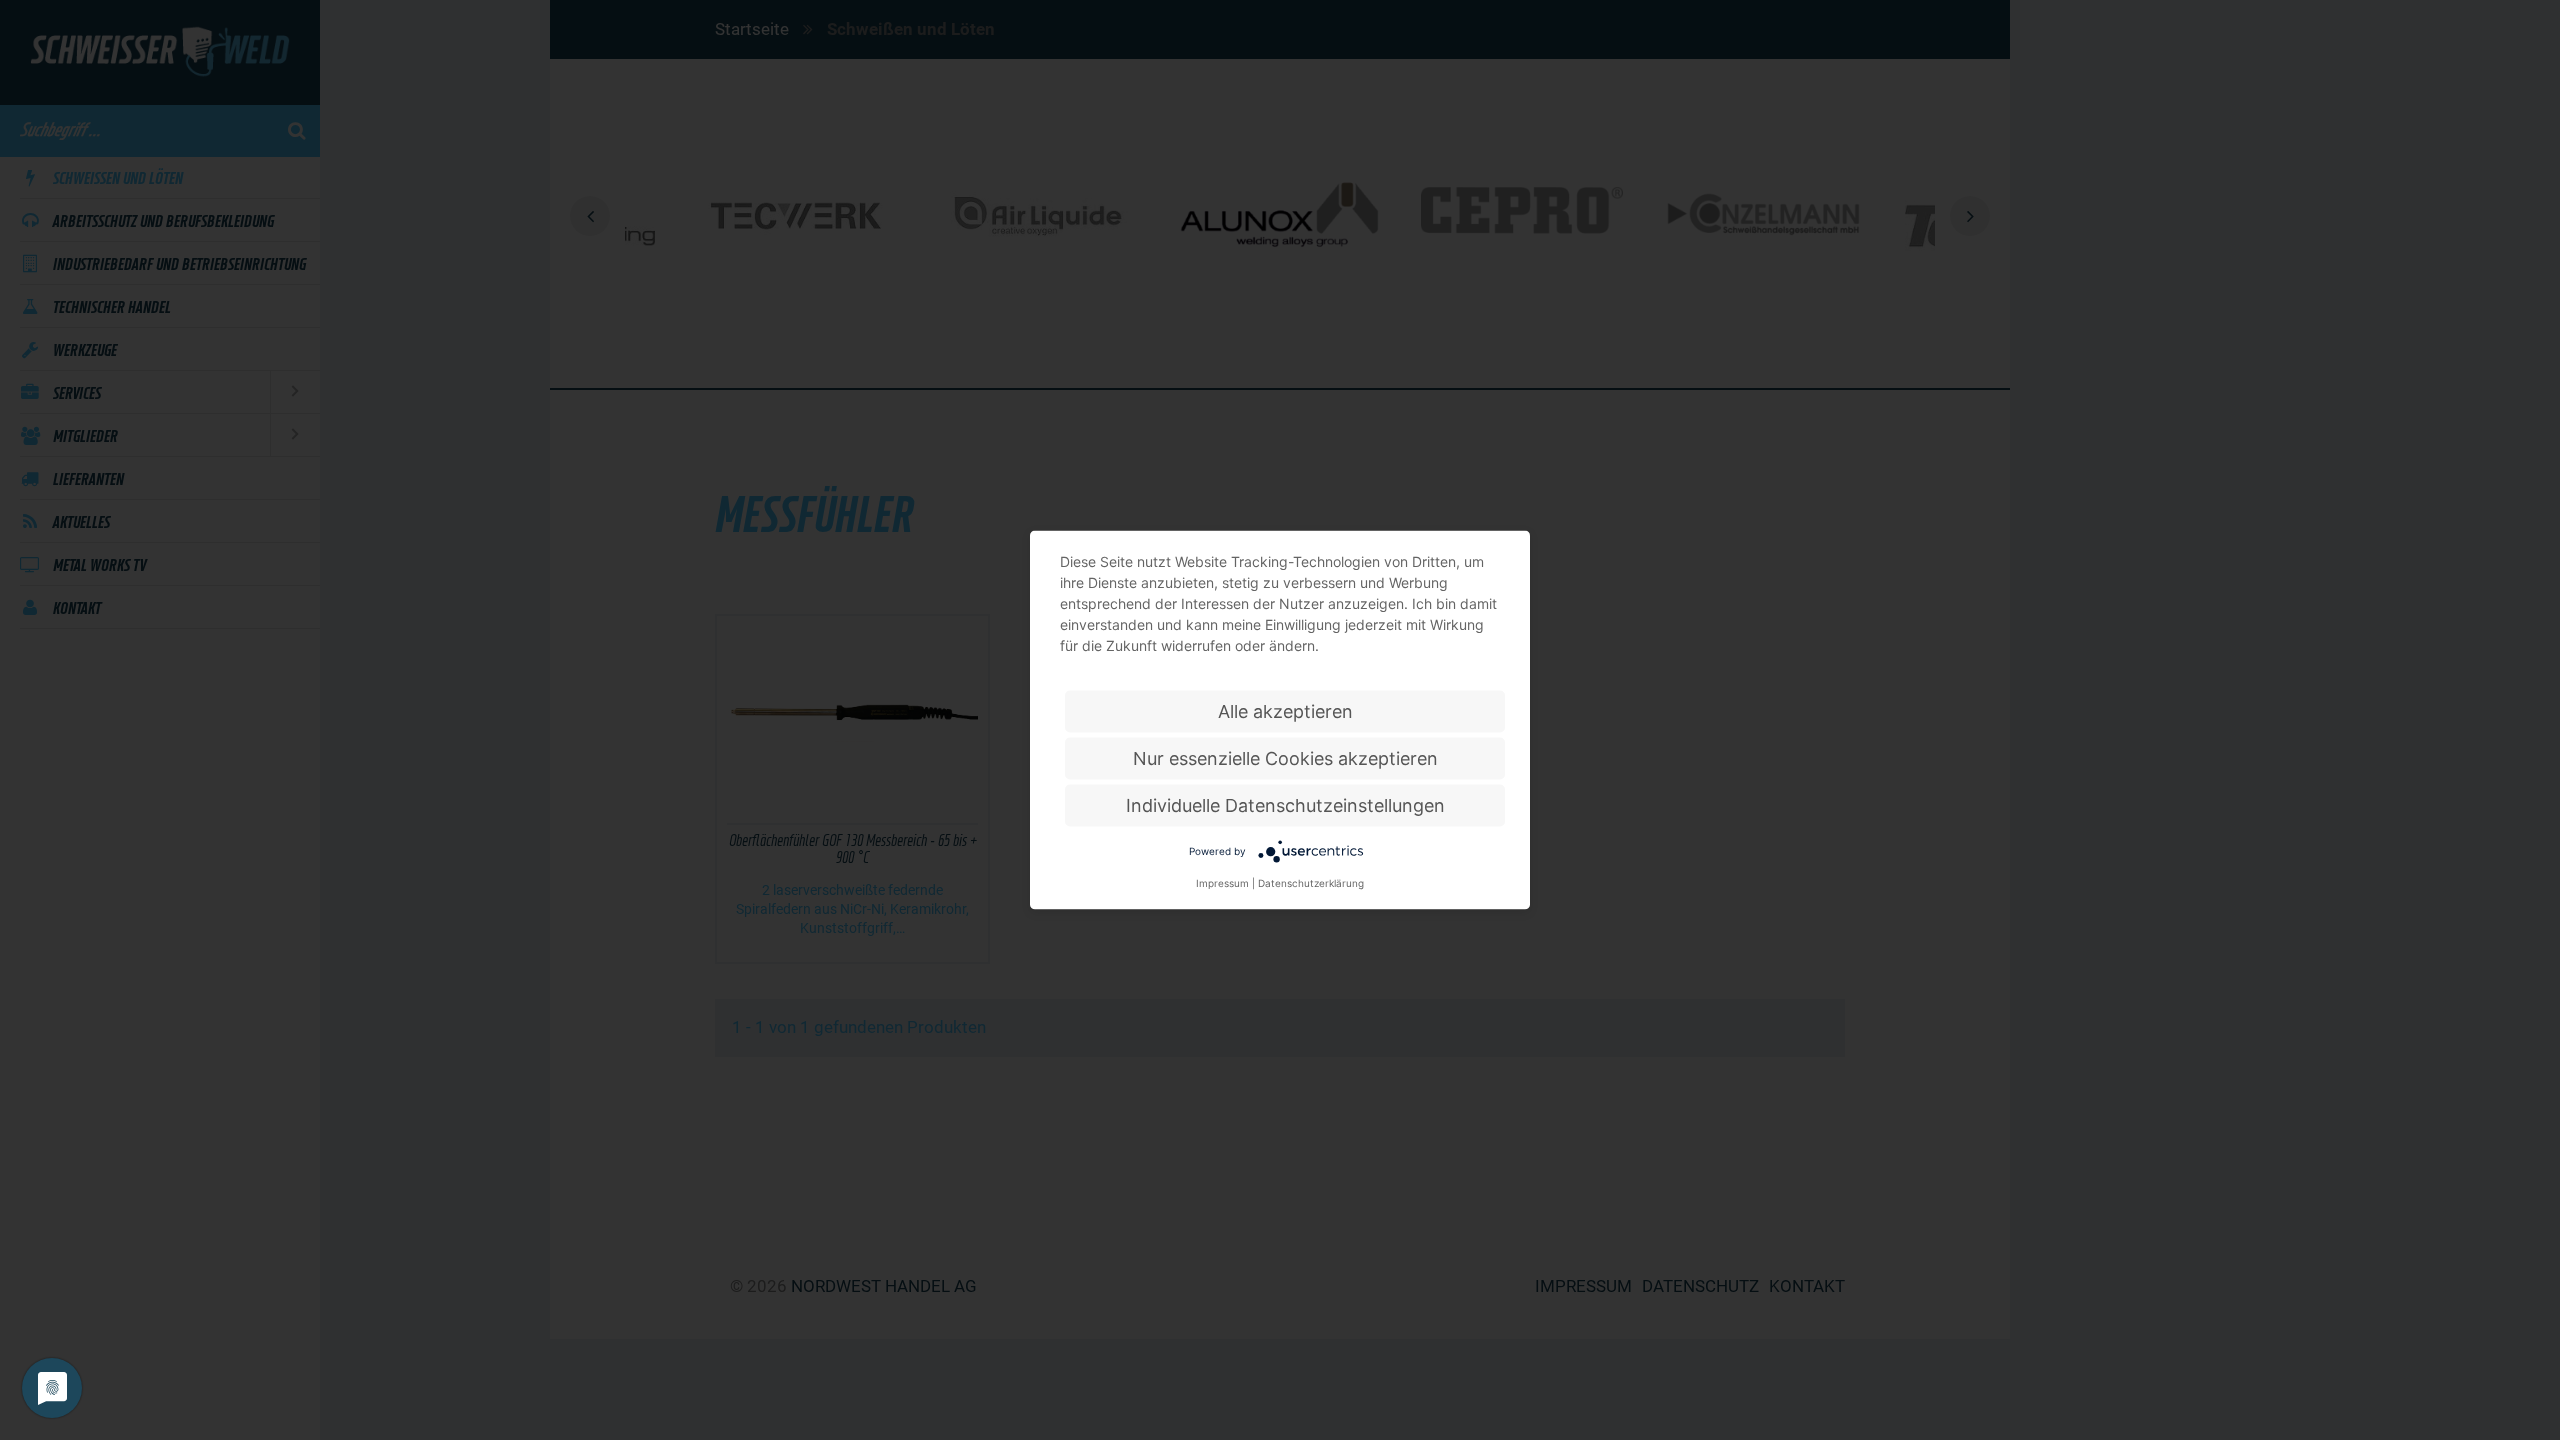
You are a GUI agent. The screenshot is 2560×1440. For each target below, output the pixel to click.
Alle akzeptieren (1285, 711)
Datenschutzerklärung (1311, 883)
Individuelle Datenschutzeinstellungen (1285, 805)
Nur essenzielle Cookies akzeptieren (1285, 758)
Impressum (1222, 883)
